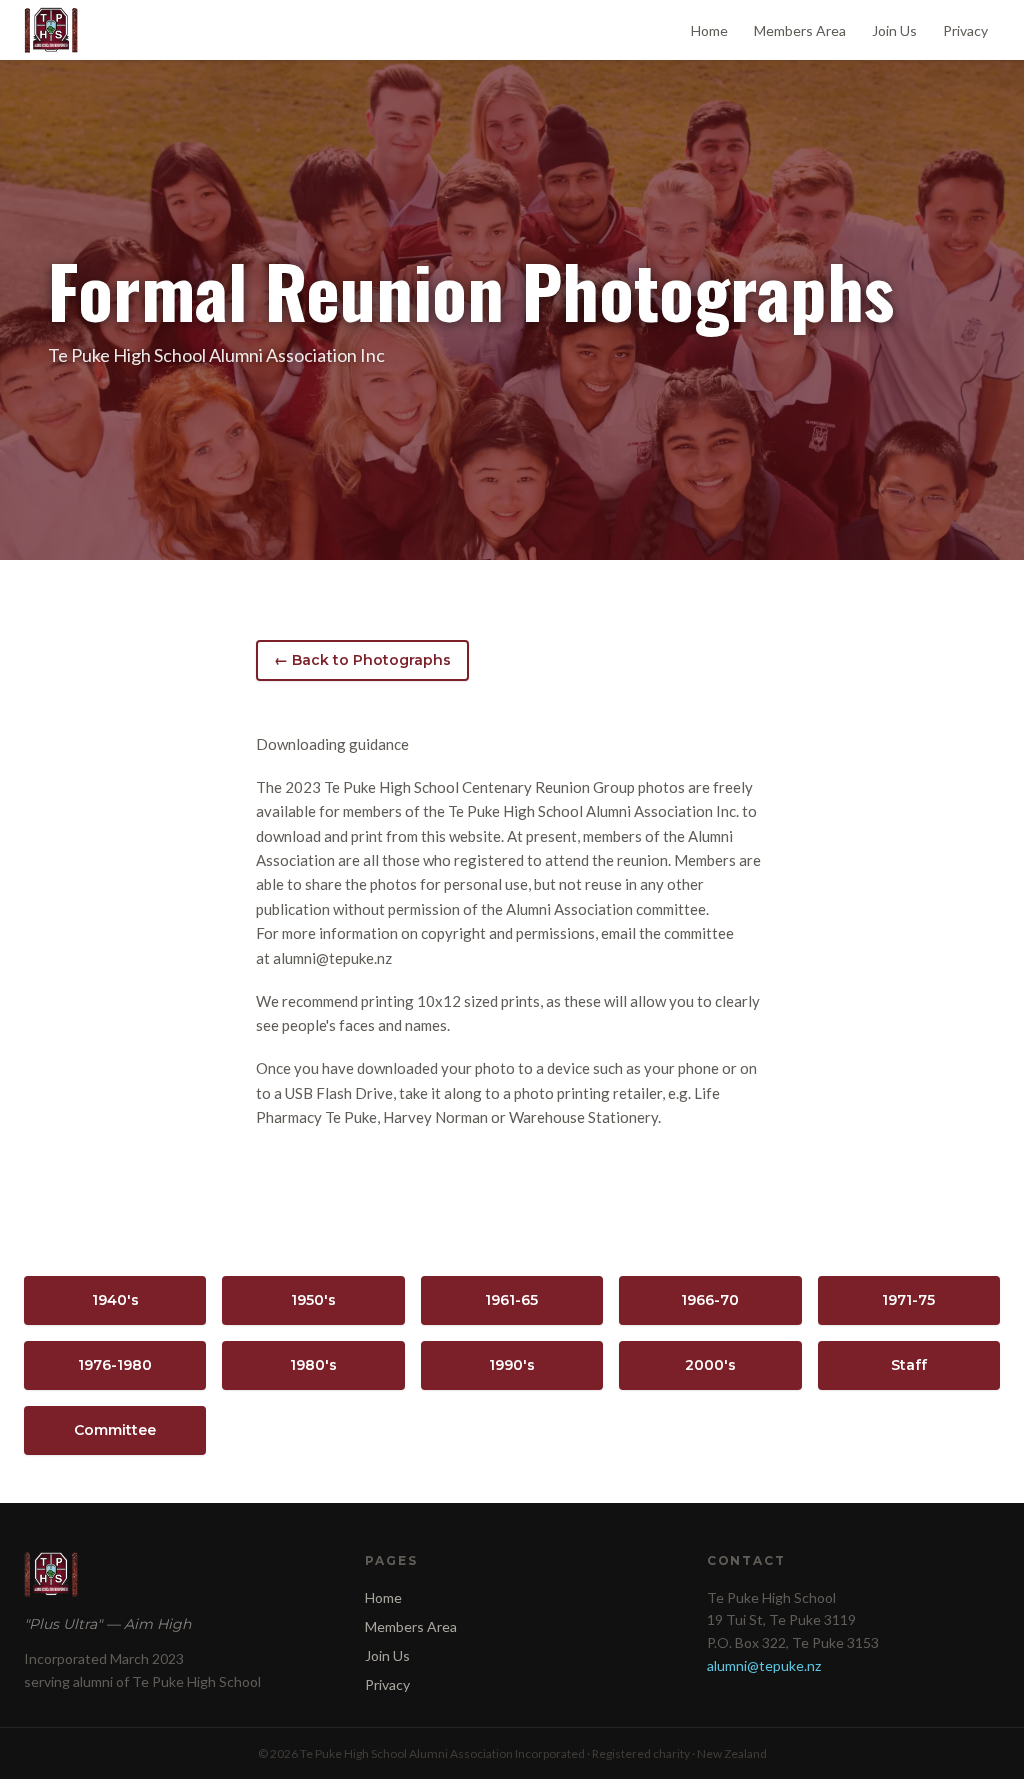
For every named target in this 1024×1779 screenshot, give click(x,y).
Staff (909, 1365)
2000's (710, 1365)
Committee (115, 1430)
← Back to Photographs (362, 660)
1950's (313, 1300)
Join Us (894, 30)
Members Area (800, 30)
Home (709, 30)
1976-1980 (115, 1365)
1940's (115, 1300)
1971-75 (908, 1300)
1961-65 (511, 1300)
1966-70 (710, 1300)
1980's (313, 1365)
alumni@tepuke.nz (764, 1665)
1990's (512, 1365)
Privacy (965, 30)
